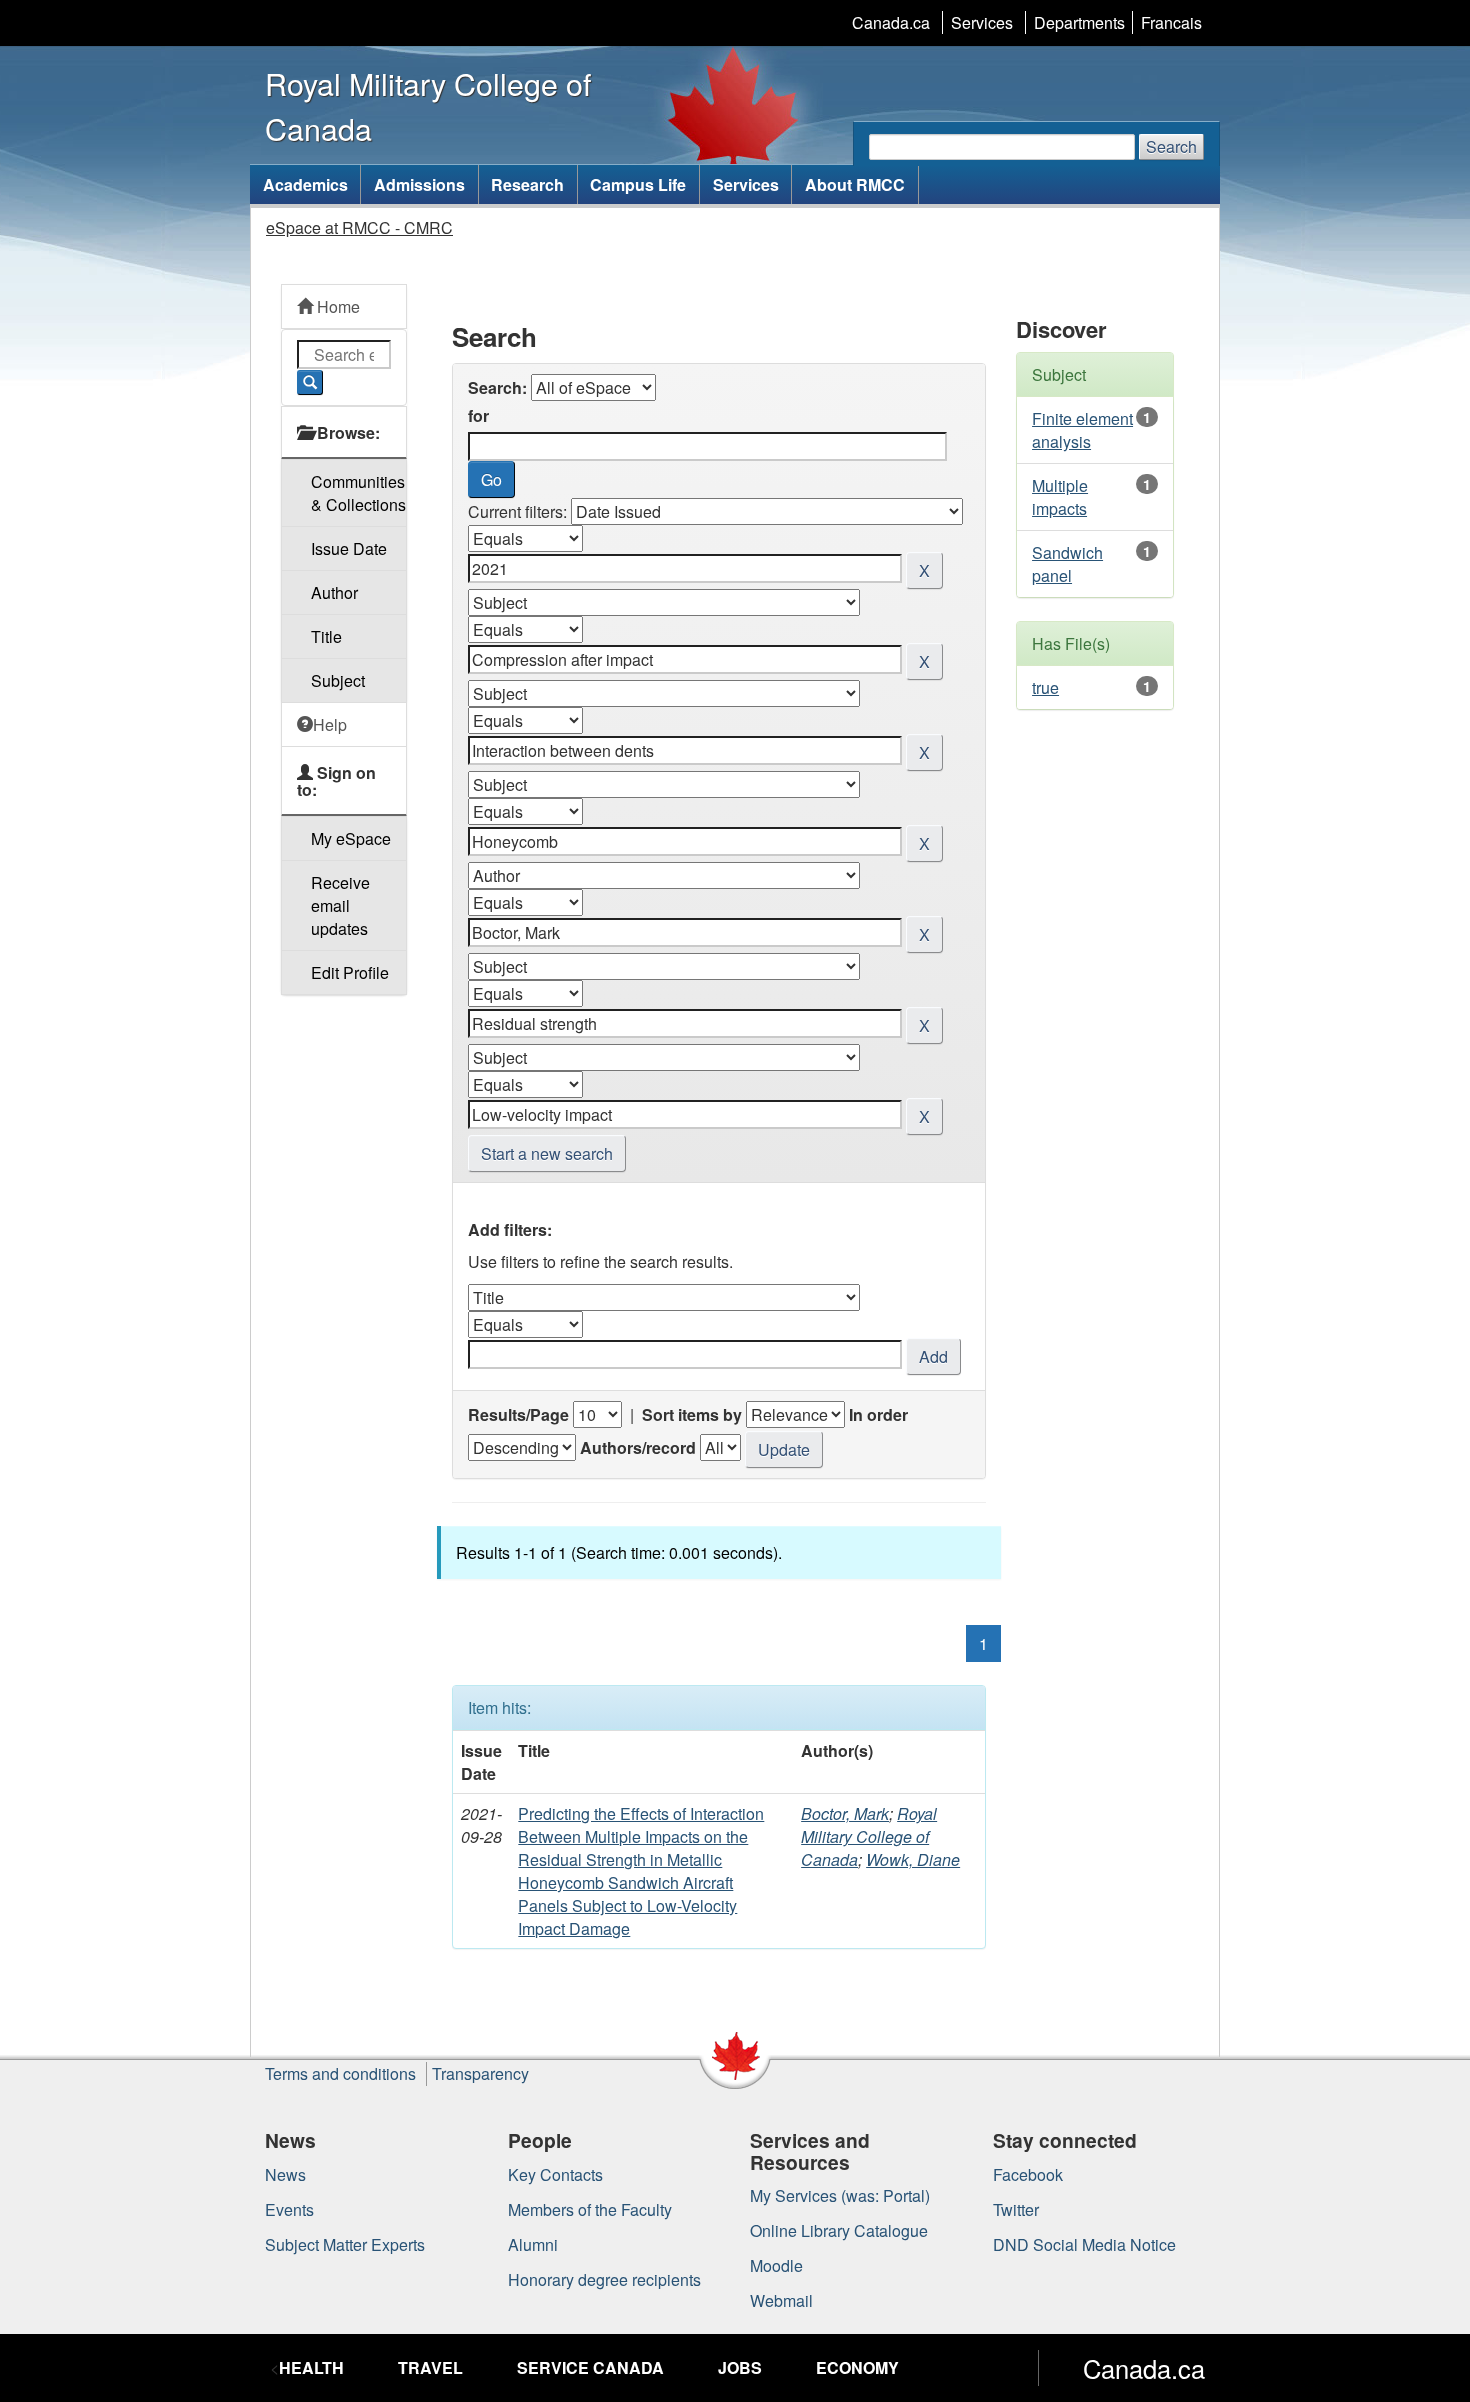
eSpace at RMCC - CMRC (359, 227)
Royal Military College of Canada (869, 1836)
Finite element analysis (1082, 430)
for (478, 415)
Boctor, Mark (845, 1813)
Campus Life (638, 184)
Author (334, 592)
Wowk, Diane (913, 1859)
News (285, 2174)
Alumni (533, 2244)
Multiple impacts (1060, 497)
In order (878, 1414)
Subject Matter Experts (345, 2244)
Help (330, 724)
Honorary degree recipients (604, 2279)
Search (1171, 146)
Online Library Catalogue (839, 2230)
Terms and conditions (340, 2073)
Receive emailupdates (340, 905)
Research (527, 184)
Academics (305, 184)
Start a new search (547, 1153)
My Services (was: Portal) (840, 2195)
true (1045, 687)
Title (326, 636)
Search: (497, 387)
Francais (1171, 22)
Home (336, 306)
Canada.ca (891, 22)
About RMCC (855, 184)
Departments (1079, 22)
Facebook (1028, 2174)
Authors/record (638, 1447)
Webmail (781, 2300)
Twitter (1016, 2209)
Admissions (419, 184)
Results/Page (518, 1414)
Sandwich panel (1067, 564)
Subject (338, 680)
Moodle (776, 2265)
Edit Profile (350, 972)
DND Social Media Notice (1084, 2244)
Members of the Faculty (590, 2209)
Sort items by (692, 1414)
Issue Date (349, 548)
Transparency (480, 2073)
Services (982, 22)
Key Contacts (555, 2174)
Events (289, 2209)
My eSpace (351, 838)
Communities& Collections (358, 493)
